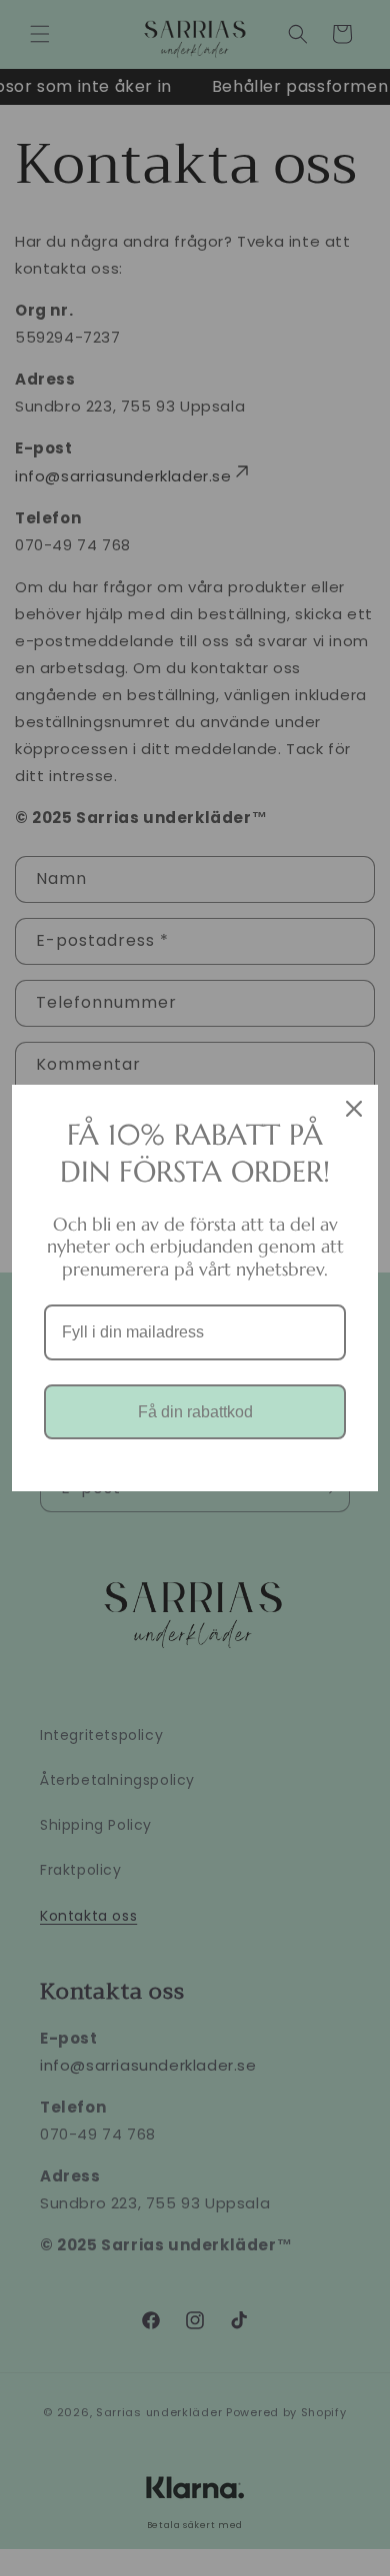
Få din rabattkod (195, 1412)
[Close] (354, 1109)
